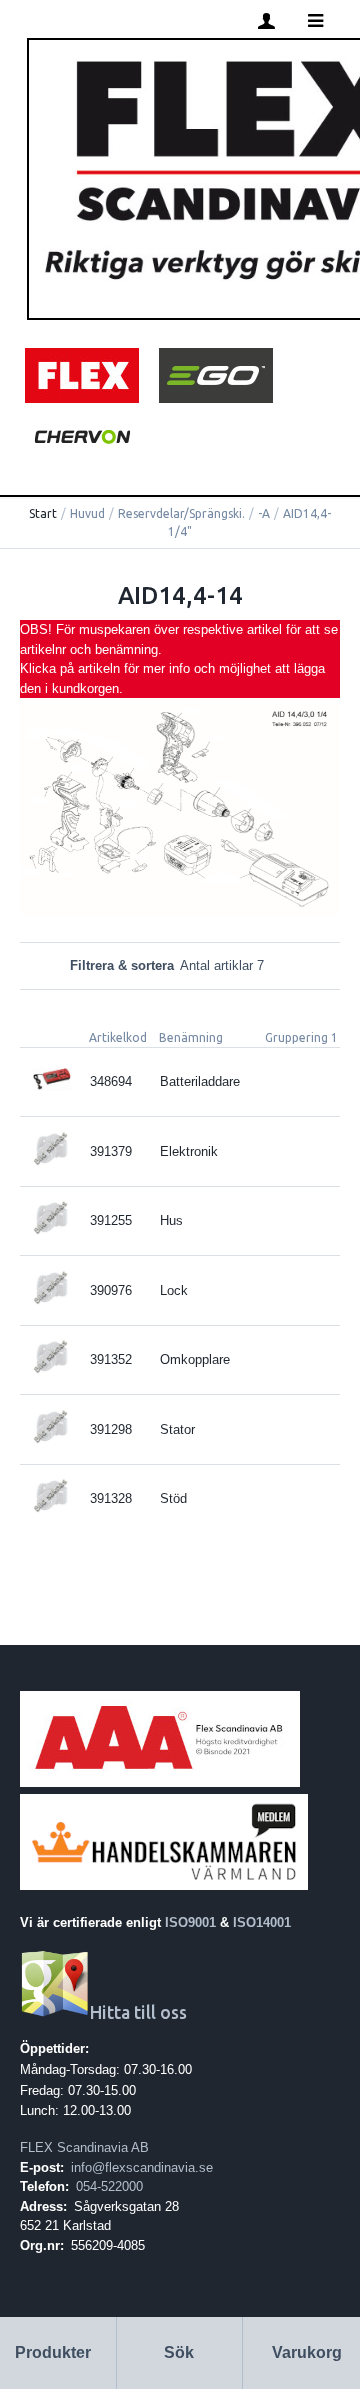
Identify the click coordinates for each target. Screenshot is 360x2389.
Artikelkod (118, 1037)
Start (43, 513)
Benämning (191, 1037)
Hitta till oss (138, 2012)
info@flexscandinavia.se (142, 2167)
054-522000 (109, 2186)
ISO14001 (262, 1922)
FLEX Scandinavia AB (84, 2147)
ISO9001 (190, 1922)
